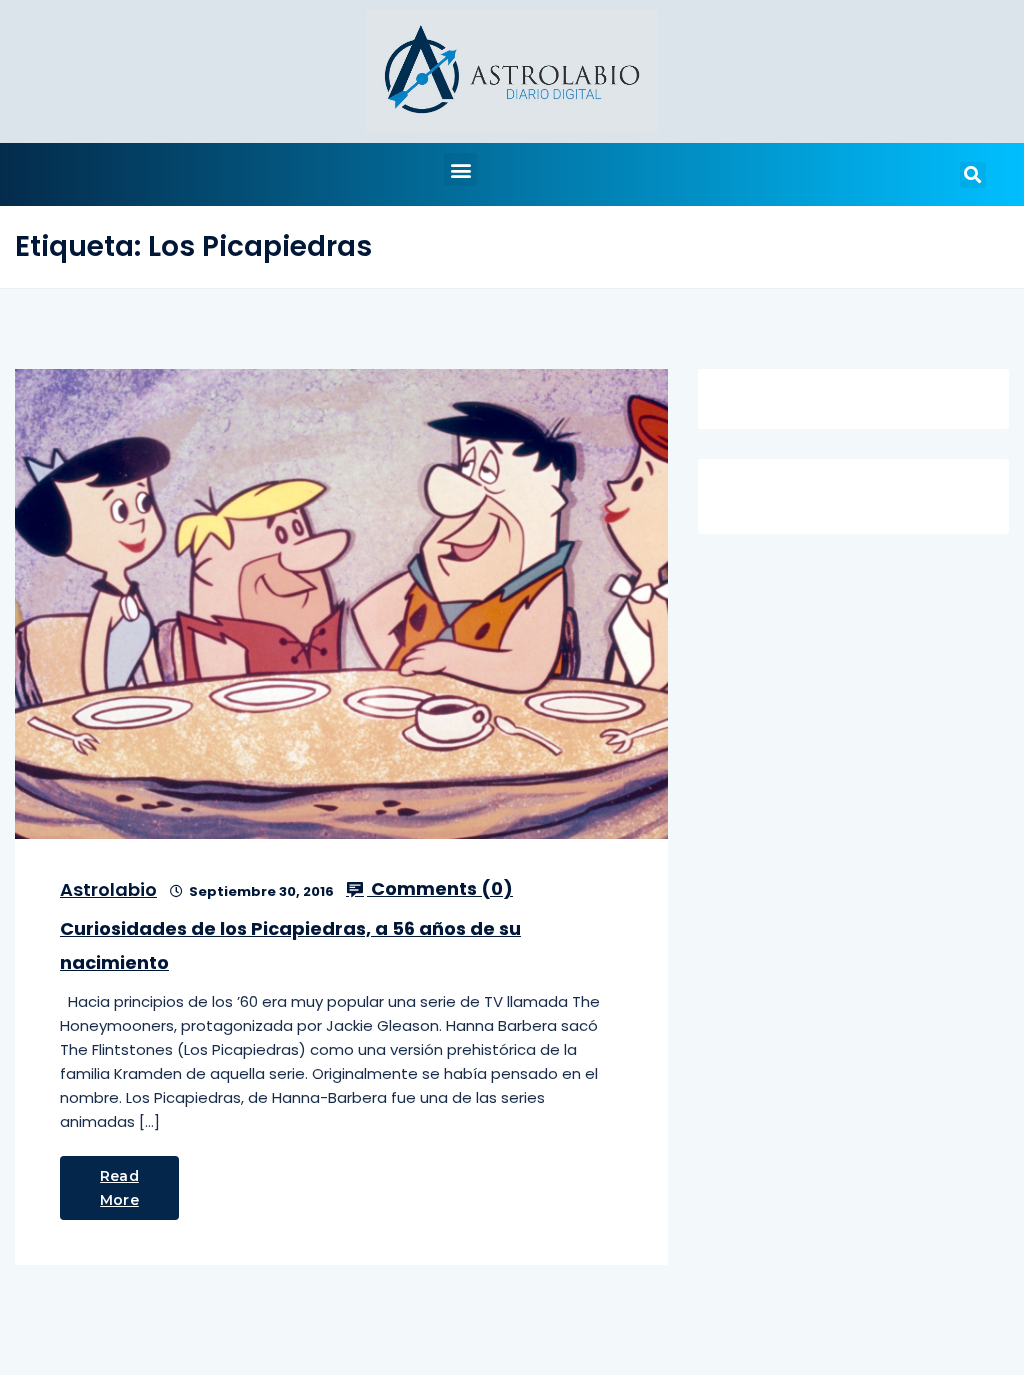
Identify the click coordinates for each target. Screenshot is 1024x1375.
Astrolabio (108, 889)
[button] (460, 169)
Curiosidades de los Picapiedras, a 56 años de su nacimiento (290, 945)
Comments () (440, 889)
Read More (119, 1188)
